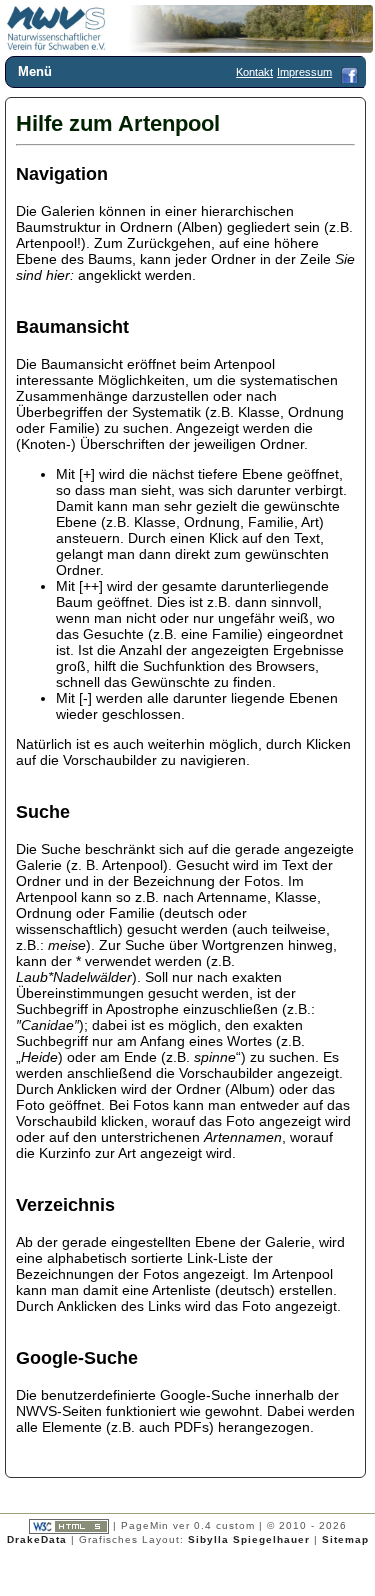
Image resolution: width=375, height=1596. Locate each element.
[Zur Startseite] (56, 47)
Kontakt (254, 72)
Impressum (304, 72)
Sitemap (345, 1539)
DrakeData (37, 1539)
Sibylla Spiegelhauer (249, 1539)
